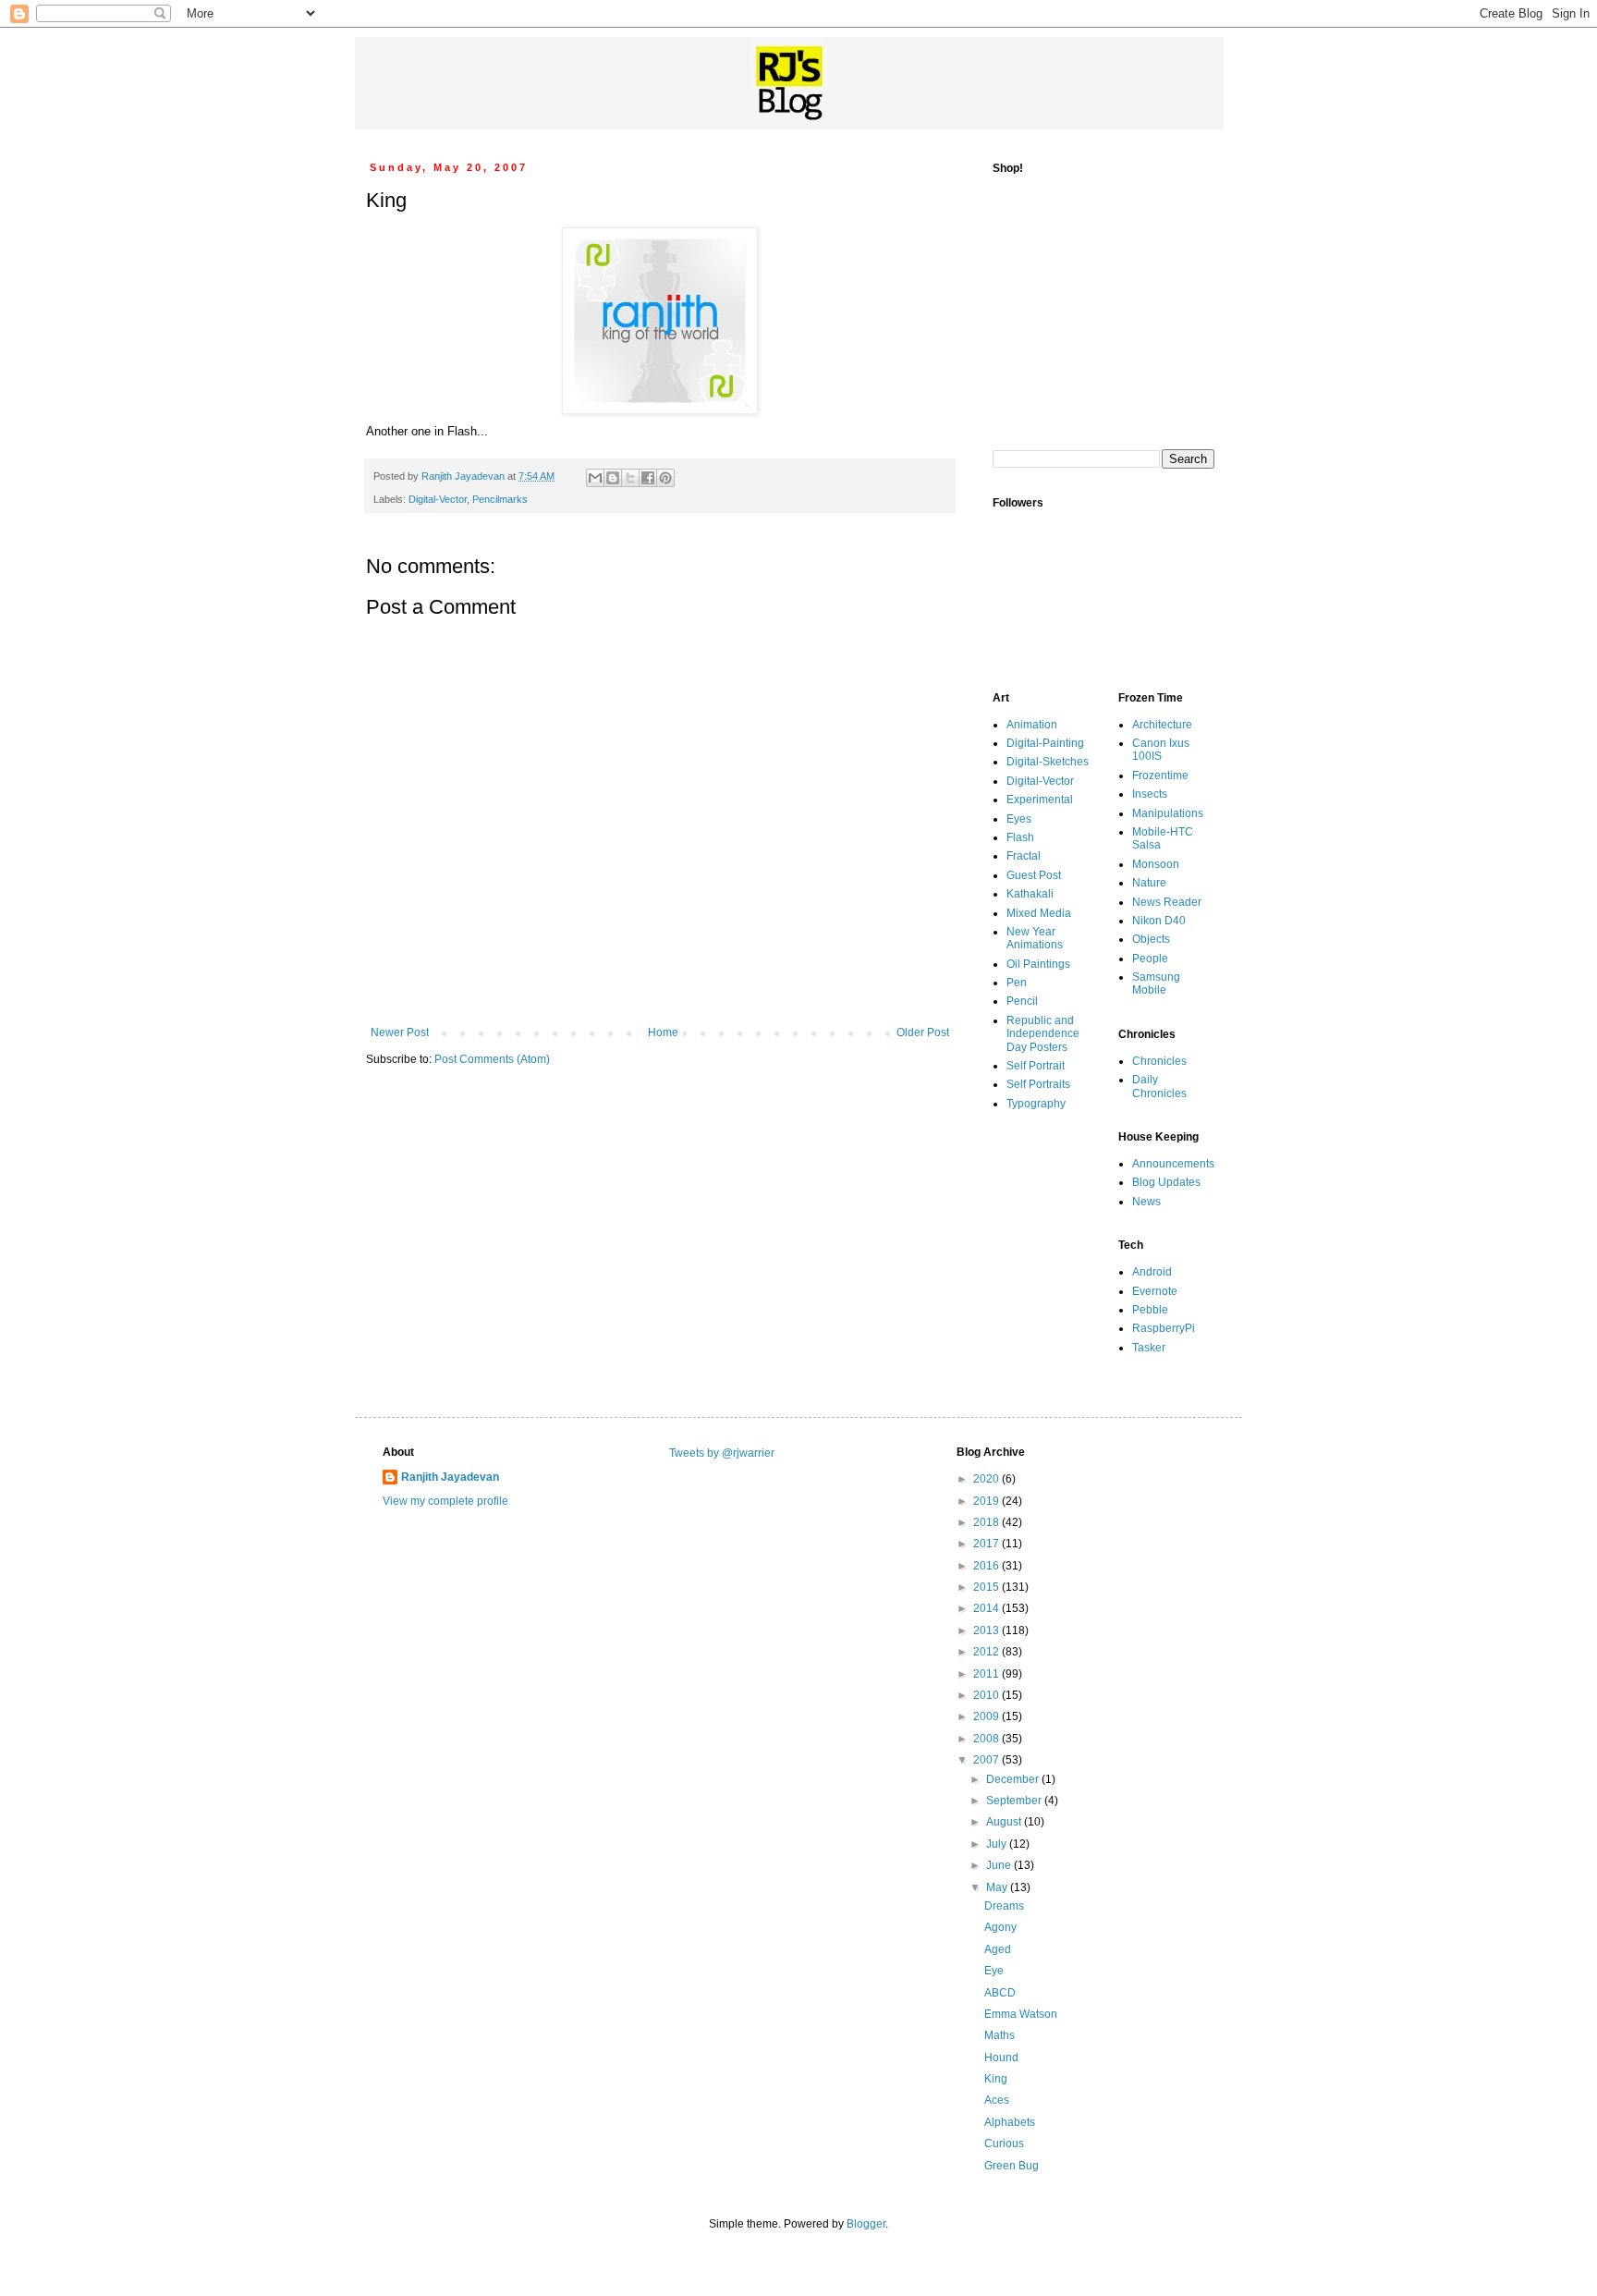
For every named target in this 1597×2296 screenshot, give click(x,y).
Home (663, 1032)
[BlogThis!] (613, 478)
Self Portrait (1036, 1066)
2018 (987, 1522)
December (1014, 1779)
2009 (987, 1716)
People (1150, 959)
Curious (1004, 2143)
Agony (1000, 1927)
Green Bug (1012, 2166)
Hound (1001, 2058)
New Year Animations (1035, 938)
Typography (1036, 1104)
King (996, 2079)
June (1000, 1865)
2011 (987, 1674)
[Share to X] (630, 478)
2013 (987, 1630)
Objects (1151, 939)
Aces (997, 2100)
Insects (1150, 794)
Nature (1149, 883)
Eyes (1019, 819)
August (1005, 1822)
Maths (1000, 2035)
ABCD (1000, 1993)
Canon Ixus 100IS (1161, 750)
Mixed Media (1039, 913)
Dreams (1004, 1906)
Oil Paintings (1038, 964)
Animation (1032, 725)
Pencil (1022, 1001)
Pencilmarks (500, 499)
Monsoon (1156, 864)
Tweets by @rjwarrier (722, 1453)
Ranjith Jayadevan (450, 1477)
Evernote (1155, 1291)
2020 (987, 1479)
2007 (987, 1760)
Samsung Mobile (1156, 983)
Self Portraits (1038, 1084)
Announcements (1173, 1164)
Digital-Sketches (1048, 762)
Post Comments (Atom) (492, 1059)
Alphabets (1010, 2122)
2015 (987, 1587)
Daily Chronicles (1159, 1086)
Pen (1017, 983)
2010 (987, 1695)
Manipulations (1168, 813)
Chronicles (1159, 1061)
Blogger (866, 2224)
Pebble (1150, 1310)
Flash (1020, 837)
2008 (987, 1739)
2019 (987, 1501)
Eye (994, 1971)
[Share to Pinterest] (665, 478)
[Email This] (595, 478)
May (998, 1887)
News (1146, 1202)
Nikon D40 (1159, 921)
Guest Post (1034, 875)
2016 (987, 1566)
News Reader (1167, 902)
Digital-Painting (1045, 743)
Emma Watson (1021, 2014)
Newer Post (400, 1032)
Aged (998, 1949)
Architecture (1162, 725)
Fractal (1024, 856)
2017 (987, 1544)
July (998, 1844)
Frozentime (1160, 776)
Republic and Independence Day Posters (1043, 1034)
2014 (987, 1608)
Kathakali (1030, 894)
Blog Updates (1166, 1182)
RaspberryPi (1164, 1328)
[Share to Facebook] (648, 478)
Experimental (1040, 800)
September (1015, 1801)
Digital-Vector (438, 499)
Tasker (1149, 1348)
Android (1152, 1272)
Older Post (923, 1032)
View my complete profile (445, 1501)
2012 (987, 1652)
